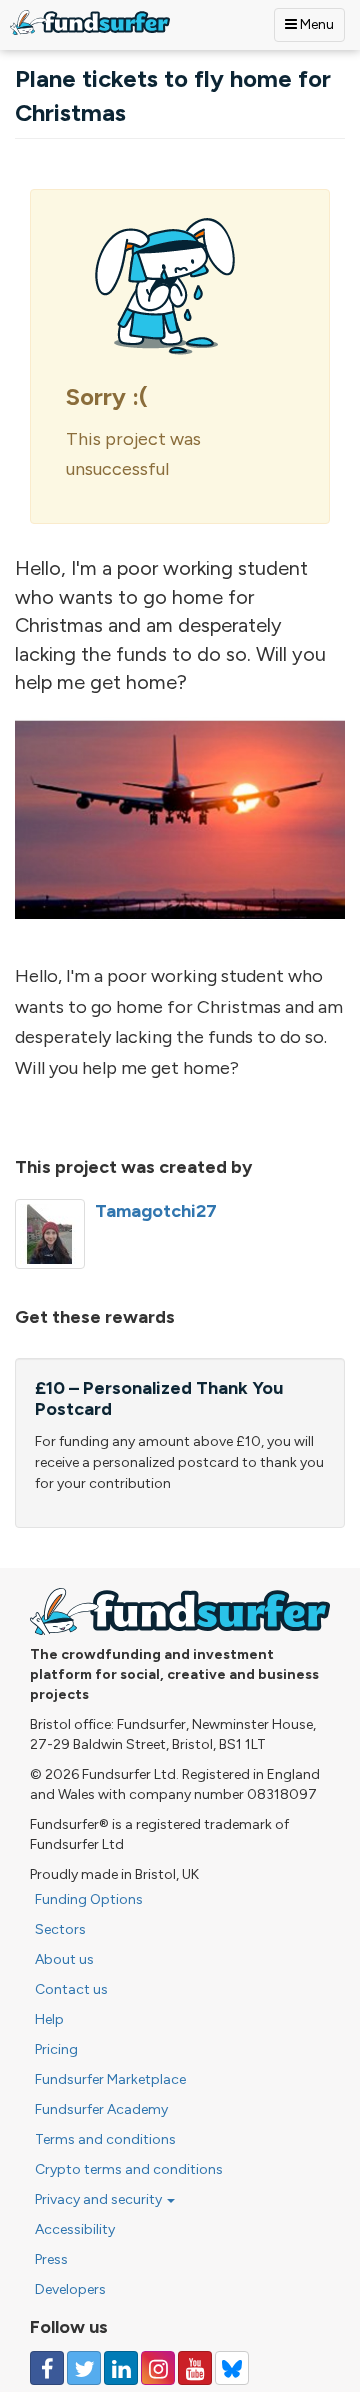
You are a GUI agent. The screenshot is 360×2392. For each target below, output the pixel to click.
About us (64, 1959)
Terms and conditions (105, 2139)
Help (49, 2019)
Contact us (71, 1989)
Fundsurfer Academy (101, 2109)
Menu (315, 24)
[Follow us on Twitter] (84, 2368)
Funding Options (89, 1899)
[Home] (90, 22)
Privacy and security (100, 2199)
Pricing (56, 2049)
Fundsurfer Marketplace (110, 2079)
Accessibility (75, 2229)
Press (51, 2259)
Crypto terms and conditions (129, 2169)
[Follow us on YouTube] (195, 2368)
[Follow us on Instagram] (158, 2368)
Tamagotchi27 (156, 1211)
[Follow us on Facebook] (47, 2368)
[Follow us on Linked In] (121, 2368)
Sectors (60, 1929)
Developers (70, 2289)
